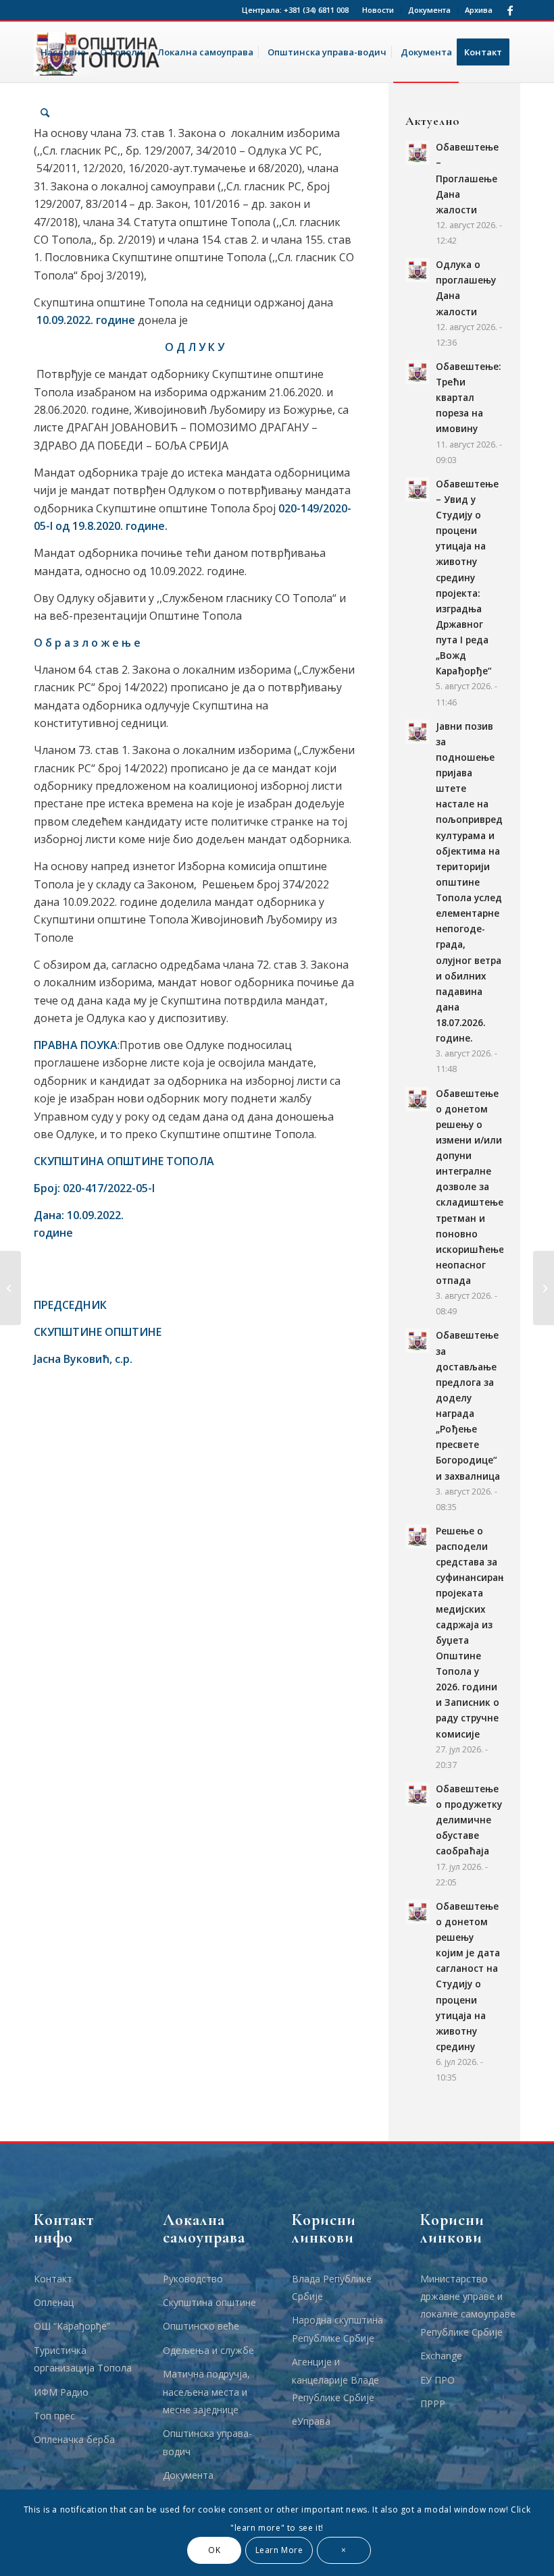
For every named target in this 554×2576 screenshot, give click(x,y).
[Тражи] (45, 113)
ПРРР (433, 2404)
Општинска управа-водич (207, 2442)
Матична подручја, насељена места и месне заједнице (206, 2392)
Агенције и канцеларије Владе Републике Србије (335, 2380)
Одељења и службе (208, 2350)
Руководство (193, 2279)
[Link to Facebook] (510, 10)
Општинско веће (201, 2326)
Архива (479, 10)
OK (214, 2550)
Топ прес (54, 2416)
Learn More (279, 2550)
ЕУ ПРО (437, 2380)
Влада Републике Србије (332, 2287)
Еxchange (441, 2356)
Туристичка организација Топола (83, 2359)
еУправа (311, 2421)
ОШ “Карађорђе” (72, 2326)
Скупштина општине (209, 2302)
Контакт (53, 2279)
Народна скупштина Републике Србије (337, 2329)
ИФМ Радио (61, 2392)
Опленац (54, 2302)
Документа (429, 10)
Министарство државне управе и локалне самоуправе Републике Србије (468, 2305)
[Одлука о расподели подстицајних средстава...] (10, 1288)
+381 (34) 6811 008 (316, 10)
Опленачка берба (74, 2439)
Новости (378, 10)
